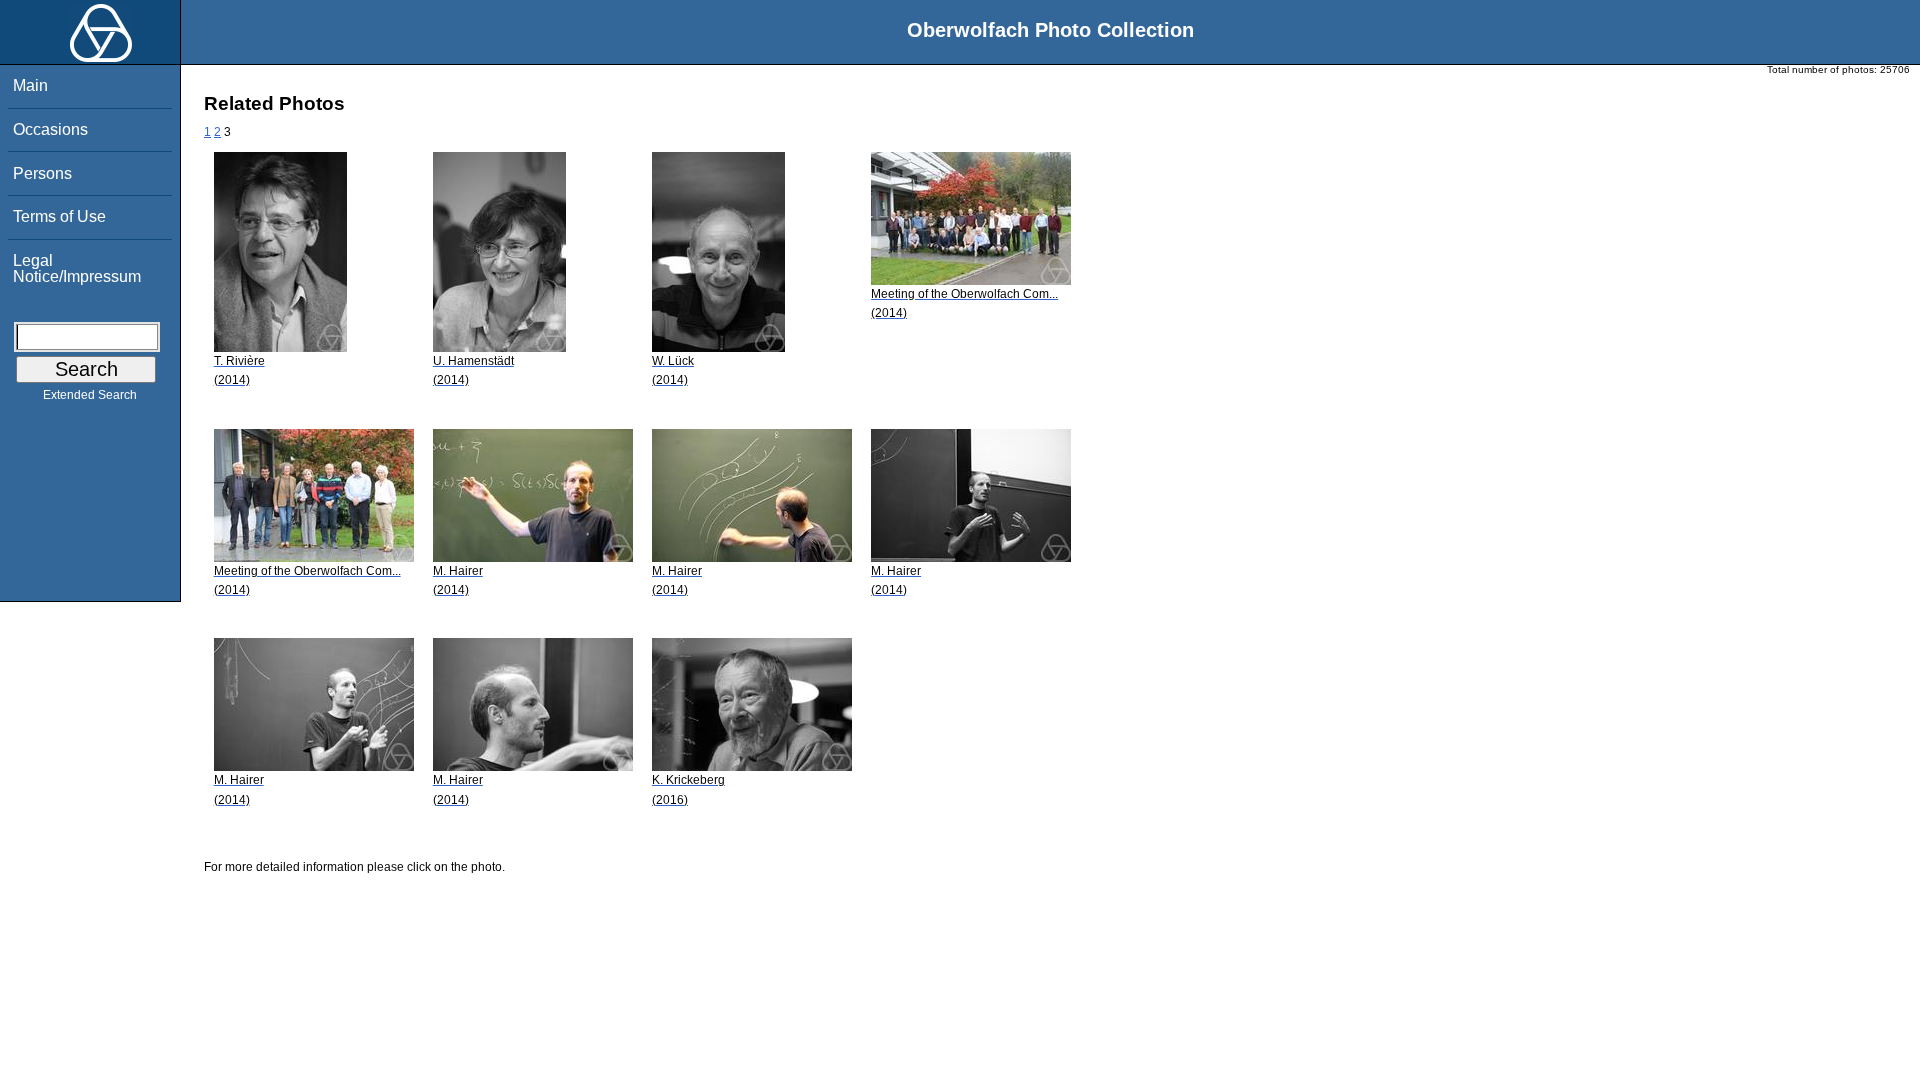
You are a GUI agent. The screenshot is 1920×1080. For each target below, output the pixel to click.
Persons (42, 173)
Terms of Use (59, 216)
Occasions (50, 129)
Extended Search (90, 395)
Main (30, 85)
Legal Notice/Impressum (77, 268)
